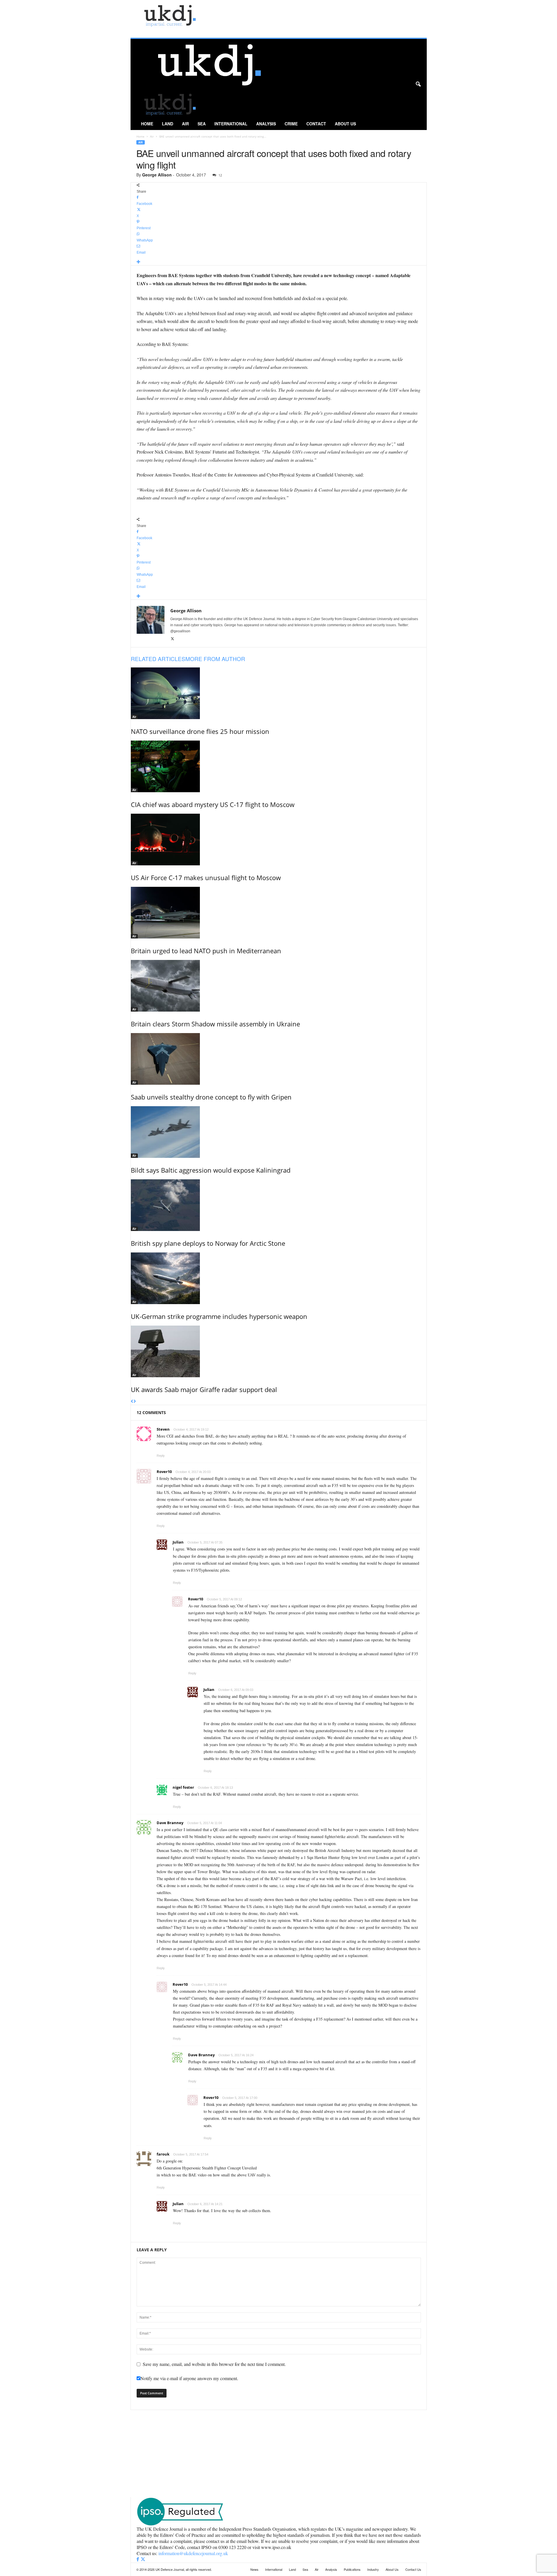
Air (185, 124)
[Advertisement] (278, 2454)
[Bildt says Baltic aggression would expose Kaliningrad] (279, 1132)
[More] (279, 262)
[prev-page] (132, 1402)
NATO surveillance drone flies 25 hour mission (200, 731)
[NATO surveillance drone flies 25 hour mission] (279, 693)
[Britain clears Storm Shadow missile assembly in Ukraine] (279, 986)
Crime (291, 124)
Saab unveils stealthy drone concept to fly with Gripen (211, 1097)
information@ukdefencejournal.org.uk (193, 2553)
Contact (316, 124)
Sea (202, 124)
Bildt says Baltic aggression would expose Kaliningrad (211, 1170)
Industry (373, 2569)
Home (147, 124)
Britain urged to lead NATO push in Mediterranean (206, 951)
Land (168, 124)
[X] (172, 639)
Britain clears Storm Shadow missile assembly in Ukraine (215, 1024)
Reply (161, 1456)
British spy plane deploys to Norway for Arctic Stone (208, 1243)
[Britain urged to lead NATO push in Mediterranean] (279, 913)
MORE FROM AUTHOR (215, 659)
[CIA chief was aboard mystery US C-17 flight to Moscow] (279, 766)
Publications (352, 2569)
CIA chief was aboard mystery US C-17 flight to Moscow (213, 804)
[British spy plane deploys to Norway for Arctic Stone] (279, 1205)
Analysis (266, 124)
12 (220, 175)
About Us (345, 124)
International (231, 124)
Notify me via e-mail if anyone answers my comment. (189, 2378)
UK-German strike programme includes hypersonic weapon (219, 1316)
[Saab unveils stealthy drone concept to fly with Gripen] (279, 1059)
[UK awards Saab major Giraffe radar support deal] (279, 1351)
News (254, 2569)
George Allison (157, 175)
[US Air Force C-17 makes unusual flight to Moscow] (279, 840)
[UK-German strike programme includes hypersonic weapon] (279, 1278)
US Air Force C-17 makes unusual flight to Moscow (206, 878)
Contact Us (413, 2569)
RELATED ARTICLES (158, 659)
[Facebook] (138, 2559)
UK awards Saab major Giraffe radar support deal (204, 1389)
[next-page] (135, 1402)
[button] (418, 84)
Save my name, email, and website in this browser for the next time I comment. (214, 2364)
